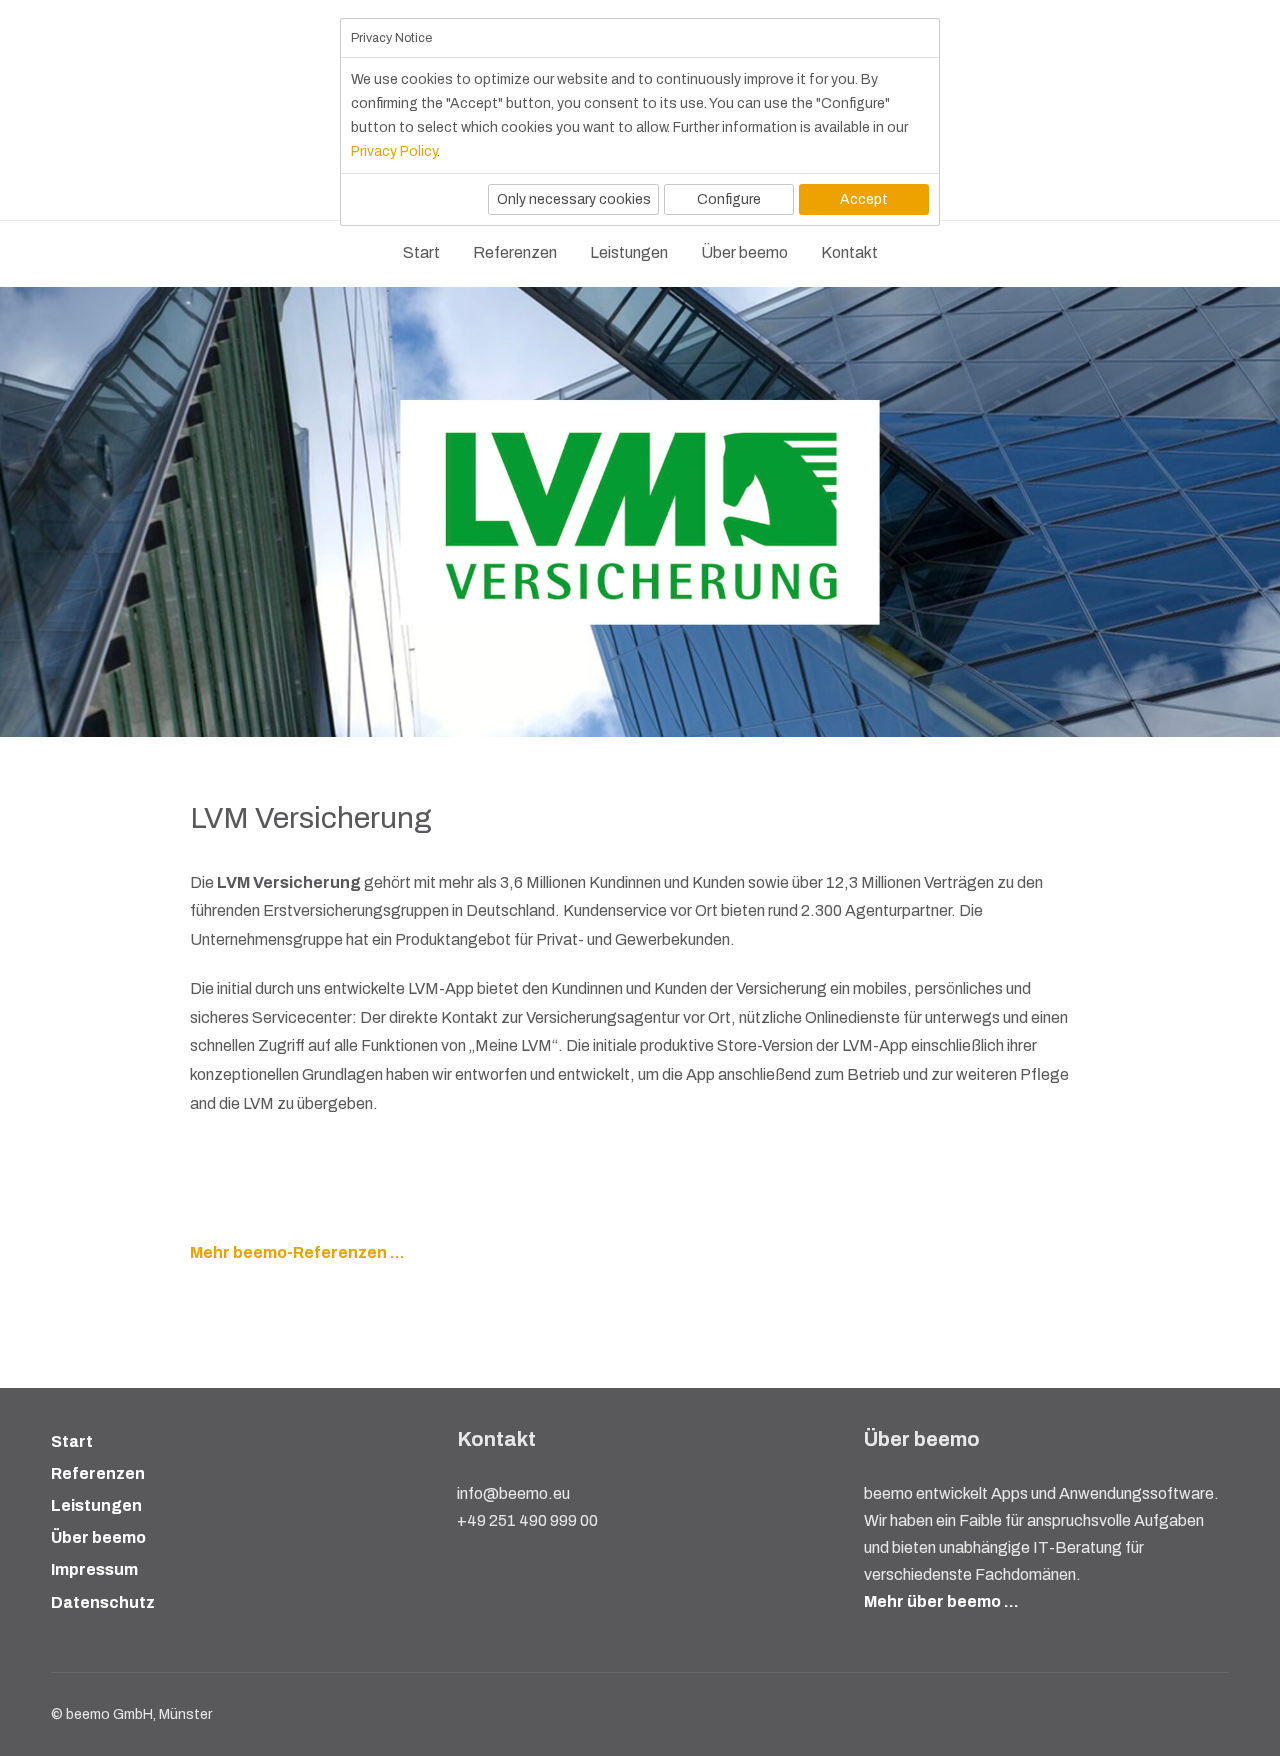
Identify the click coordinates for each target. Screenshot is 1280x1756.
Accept (864, 199)
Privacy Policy (394, 151)
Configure (729, 199)
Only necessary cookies (574, 199)
